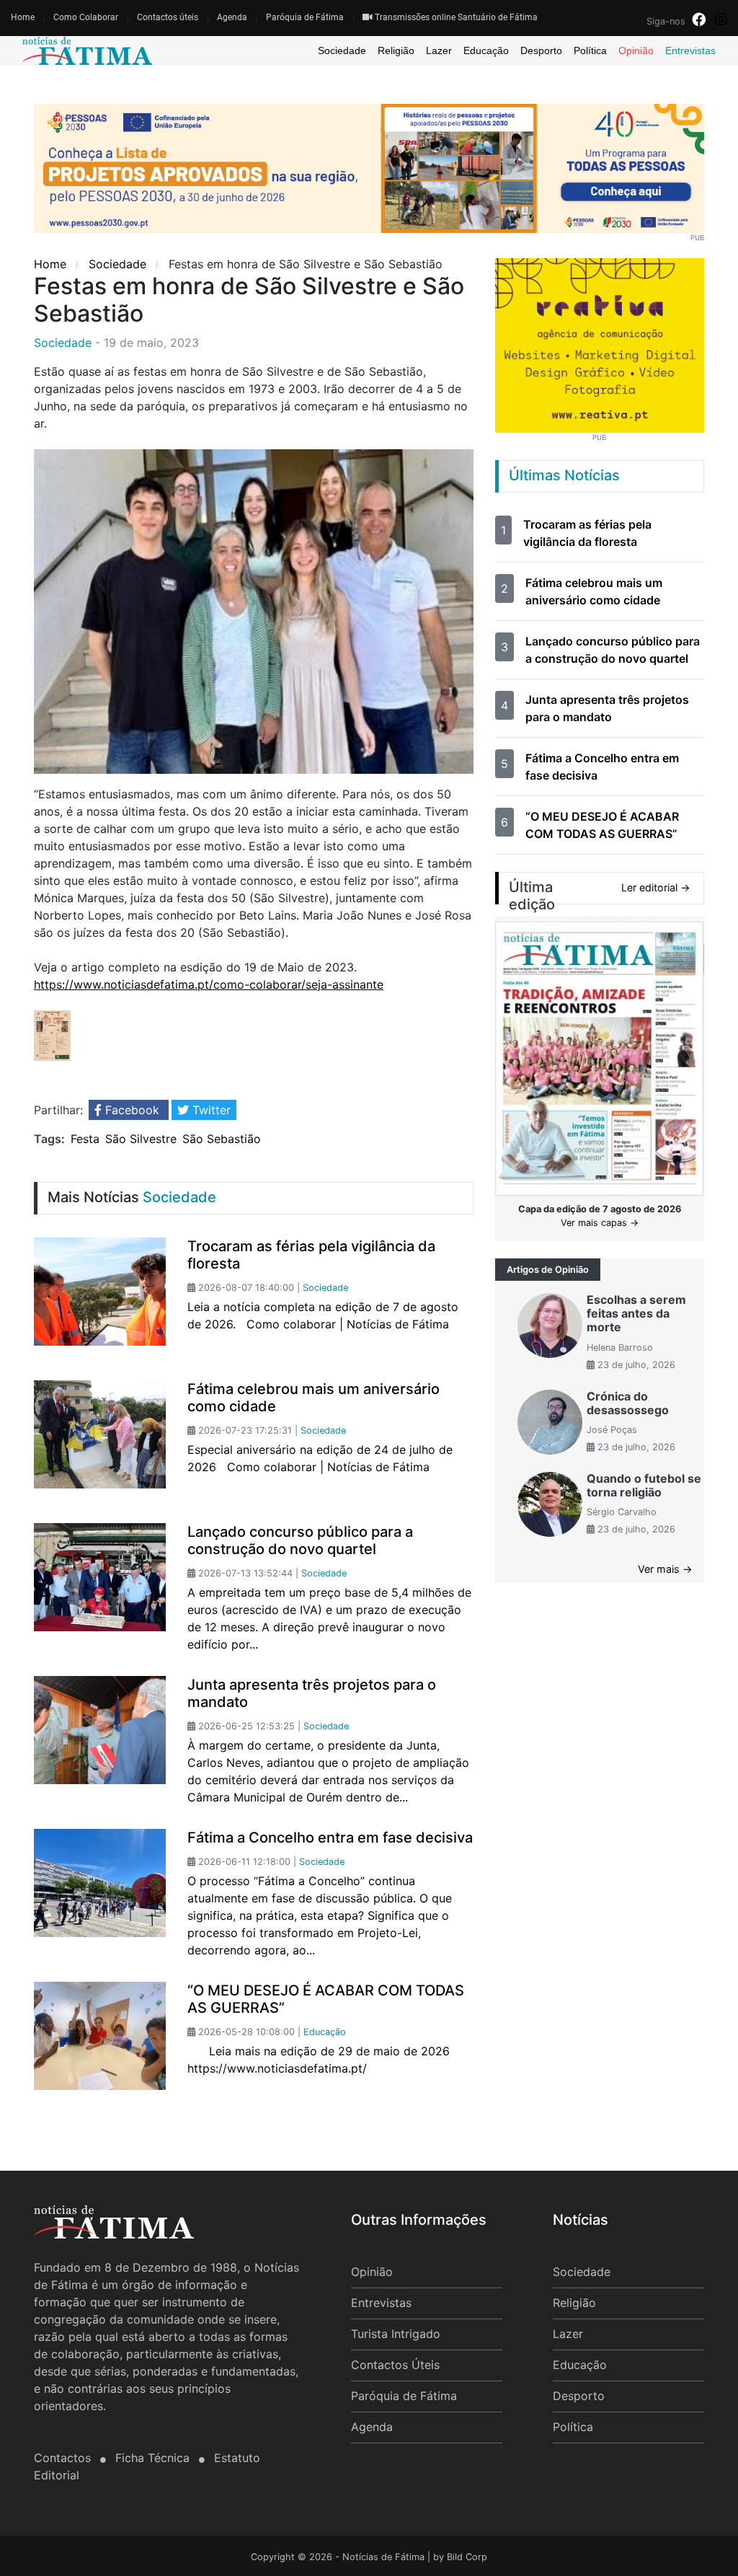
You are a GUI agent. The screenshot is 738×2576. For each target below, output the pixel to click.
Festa (85, 1139)
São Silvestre (141, 1139)
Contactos (64, 2458)
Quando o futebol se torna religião (644, 1485)
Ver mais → (665, 1569)
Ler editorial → (656, 887)
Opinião (636, 50)
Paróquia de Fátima (305, 17)
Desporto (541, 50)
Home (23, 17)
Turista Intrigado (396, 2334)
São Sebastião (222, 1139)
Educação (486, 50)
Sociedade (342, 50)
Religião (396, 50)
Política (590, 50)
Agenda (232, 17)
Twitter (210, 1110)
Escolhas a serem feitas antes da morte (636, 1313)
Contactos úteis (168, 17)
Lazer (439, 50)
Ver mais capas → (600, 1223)
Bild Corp (467, 2557)
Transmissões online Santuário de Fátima (455, 17)
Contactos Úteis (395, 2365)
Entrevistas (690, 50)
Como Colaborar (86, 17)
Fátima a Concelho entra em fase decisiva (330, 1838)
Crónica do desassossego (628, 1403)
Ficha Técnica (154, 2458)
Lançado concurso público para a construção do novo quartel (300, 1540)
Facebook (132, 1110)
